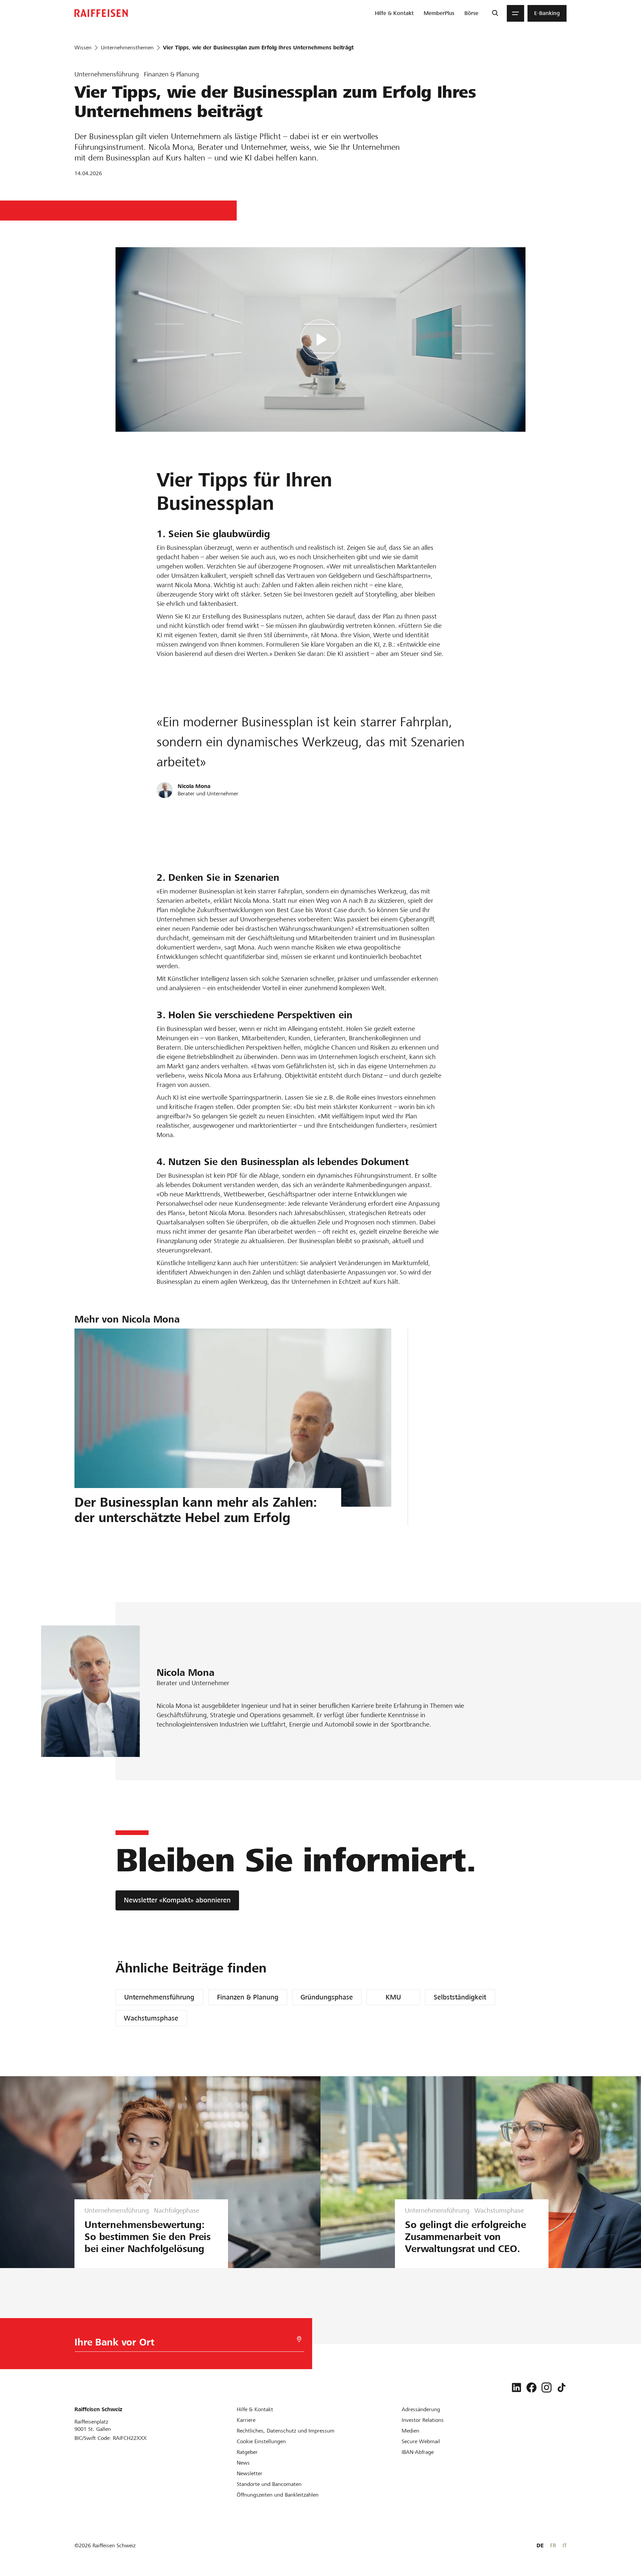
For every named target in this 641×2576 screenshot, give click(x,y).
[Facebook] (531, 2387)
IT (565, 2545)
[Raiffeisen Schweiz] (101, 13)
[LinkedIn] (516, 2387)
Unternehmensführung (159, 1997)
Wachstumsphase (151, 2018)
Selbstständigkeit (460, 1997)
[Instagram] (547, 2387)
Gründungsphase (327, 1997)
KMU (393, 1997)
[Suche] (495, 13)
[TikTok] (562, 2387)
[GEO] (299, 2339)
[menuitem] (394, 13)
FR (553, 2545)
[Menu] (515, 13)
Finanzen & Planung (248, 1997)
